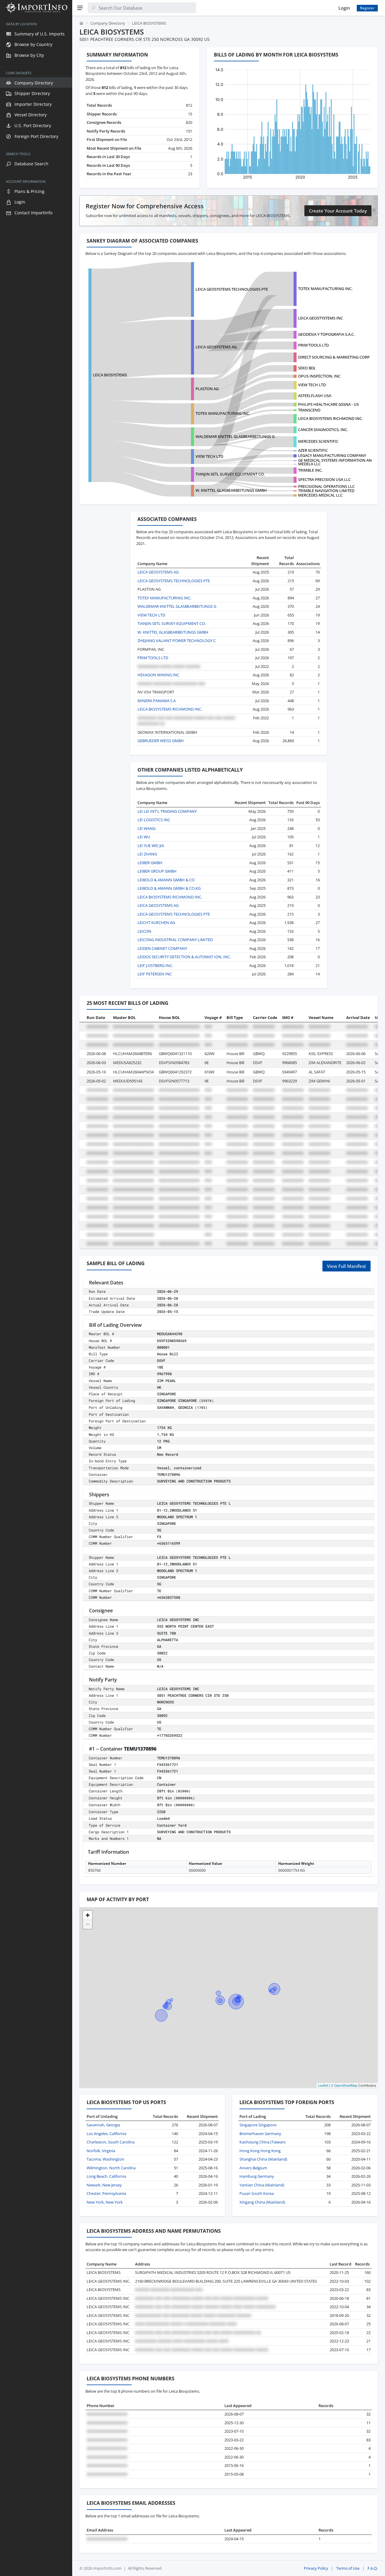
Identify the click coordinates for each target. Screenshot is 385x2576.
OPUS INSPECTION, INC (319, 376)
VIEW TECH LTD (312, 385)
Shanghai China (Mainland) (263, 2159)
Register (367, 8)
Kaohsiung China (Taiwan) (262, 2142)
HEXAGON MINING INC (158, 675)
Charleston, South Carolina (111, 2142)
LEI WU (144, 837)
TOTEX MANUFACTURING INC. (325, 289)
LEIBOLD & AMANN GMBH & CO (166, 880)
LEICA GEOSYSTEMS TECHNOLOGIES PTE (232, 289)
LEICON (144, 931)
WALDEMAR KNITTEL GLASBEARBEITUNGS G (235, 436)
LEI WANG (146, 828)
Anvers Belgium (253, 2168)
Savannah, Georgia (103, 2125)
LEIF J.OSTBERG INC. (155, 965)
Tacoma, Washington (105, 2159)
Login (344, 8)
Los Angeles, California (106, 2134)
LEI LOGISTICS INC (154, 820)
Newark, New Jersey (104, 2185)
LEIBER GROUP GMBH (157, 871)
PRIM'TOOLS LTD (313, 345)
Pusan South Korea (257, 2193)
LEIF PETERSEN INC (155, 974)
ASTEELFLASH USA (315, 396)
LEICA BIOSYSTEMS (110, 375)
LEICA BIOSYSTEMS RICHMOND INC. (330, 418)
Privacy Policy (316, 2568)
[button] (88, 1915)
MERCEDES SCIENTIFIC (318, 441)
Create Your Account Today (338, 211)
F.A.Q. (373, 2568)
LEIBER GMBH (150, 863)
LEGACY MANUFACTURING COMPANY (332, 455)
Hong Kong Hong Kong (260, 2151)
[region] (36, 1296)
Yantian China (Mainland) (262, 2185)
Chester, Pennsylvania (106, 2193)
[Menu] (80, 8)
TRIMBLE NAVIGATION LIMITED (326, 491)
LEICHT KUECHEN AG (156, 922)
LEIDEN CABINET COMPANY (162, 948)
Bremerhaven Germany (260, 2134)
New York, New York (105, 2202)
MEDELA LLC (309, 464)
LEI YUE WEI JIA (151, 846)
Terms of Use (348, 2568)
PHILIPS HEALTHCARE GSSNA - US (328, 404)
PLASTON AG (207, 389)
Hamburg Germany (257, 2176)
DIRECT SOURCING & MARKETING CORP (334, 357)
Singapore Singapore (258, 2125)
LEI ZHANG (147, 854)
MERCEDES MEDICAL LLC (320, 495)
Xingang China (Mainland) (262, 2202)
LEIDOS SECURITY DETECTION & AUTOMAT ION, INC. (184, 957)
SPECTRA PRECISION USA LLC (324, 479)
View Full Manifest (346, 1266)
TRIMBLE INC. (310, 470)
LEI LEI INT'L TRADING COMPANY (167, 811)
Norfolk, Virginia (101, 2151)
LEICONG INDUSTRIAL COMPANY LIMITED (175, 940)
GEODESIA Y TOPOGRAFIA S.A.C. (326, 334)
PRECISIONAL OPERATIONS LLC (326, 486)
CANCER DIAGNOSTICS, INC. (323, 430)
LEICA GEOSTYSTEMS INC (320, 318)
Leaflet (323, 2085)
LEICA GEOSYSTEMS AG (216, 347)
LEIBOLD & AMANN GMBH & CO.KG (169, 888)
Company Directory (108, 23)
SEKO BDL (307, 368)
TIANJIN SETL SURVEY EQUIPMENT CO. (230, 474)
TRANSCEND (309, 410)
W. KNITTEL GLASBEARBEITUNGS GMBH (231, 490)
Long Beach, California (106, 2176)
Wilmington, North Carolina (111, 2168)
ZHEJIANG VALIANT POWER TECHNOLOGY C (177, 641)
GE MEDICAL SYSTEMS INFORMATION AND (336, 460)
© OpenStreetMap (344, 2085)
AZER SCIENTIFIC (313, 450)
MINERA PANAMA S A (157, 701)
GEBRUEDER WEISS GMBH (161, 741)
